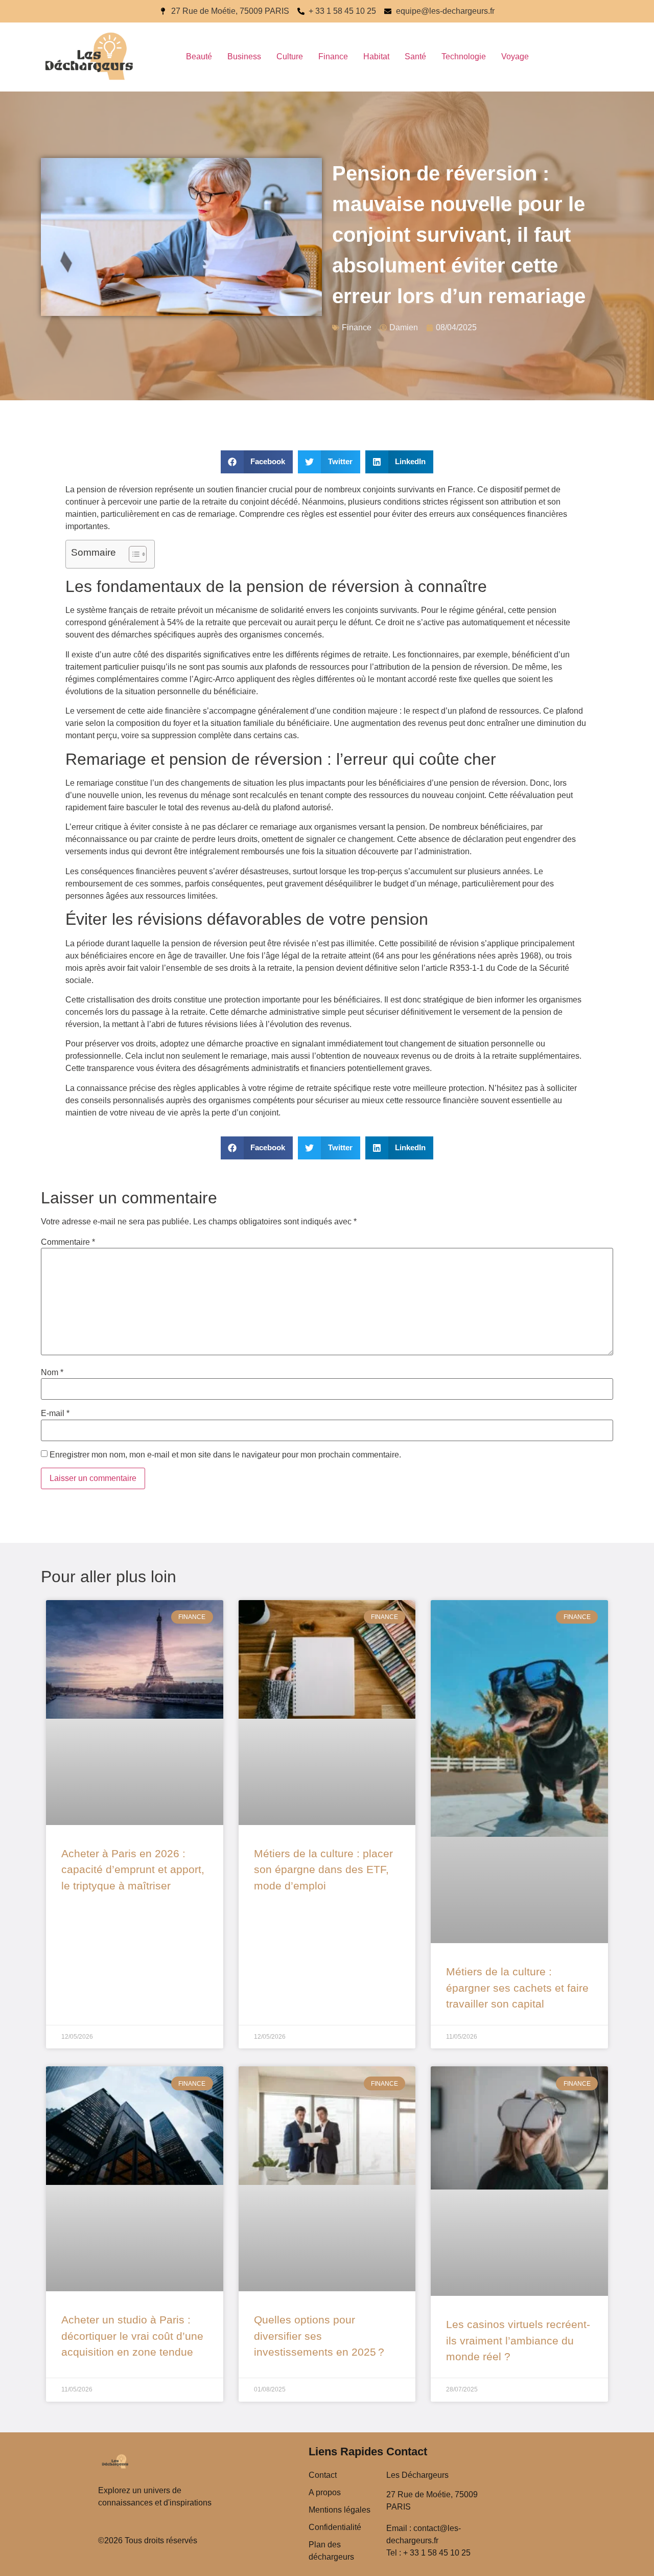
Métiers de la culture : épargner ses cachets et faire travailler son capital (517, 1988)
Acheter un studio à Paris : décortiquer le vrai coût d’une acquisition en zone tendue (132, 2336)
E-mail (55, 1414)
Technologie (464, 56)
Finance (333, 56)
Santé (415, 56)
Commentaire (68, 1242)
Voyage (515, 56)
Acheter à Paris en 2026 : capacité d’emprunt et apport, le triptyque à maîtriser (133, 1870)
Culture (290, 56)
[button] (257, 462)
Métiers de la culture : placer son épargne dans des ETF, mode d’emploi (323, 1870)
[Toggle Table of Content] (133, 554)
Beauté (199, 56)
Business (244, 56)
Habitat (376, 56)
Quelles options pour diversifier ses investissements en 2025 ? (319, 2336)
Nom (52, 1373)
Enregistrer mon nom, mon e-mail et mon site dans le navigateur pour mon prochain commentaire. (225, 1455)
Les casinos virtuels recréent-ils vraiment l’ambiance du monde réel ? (518, 2340)
